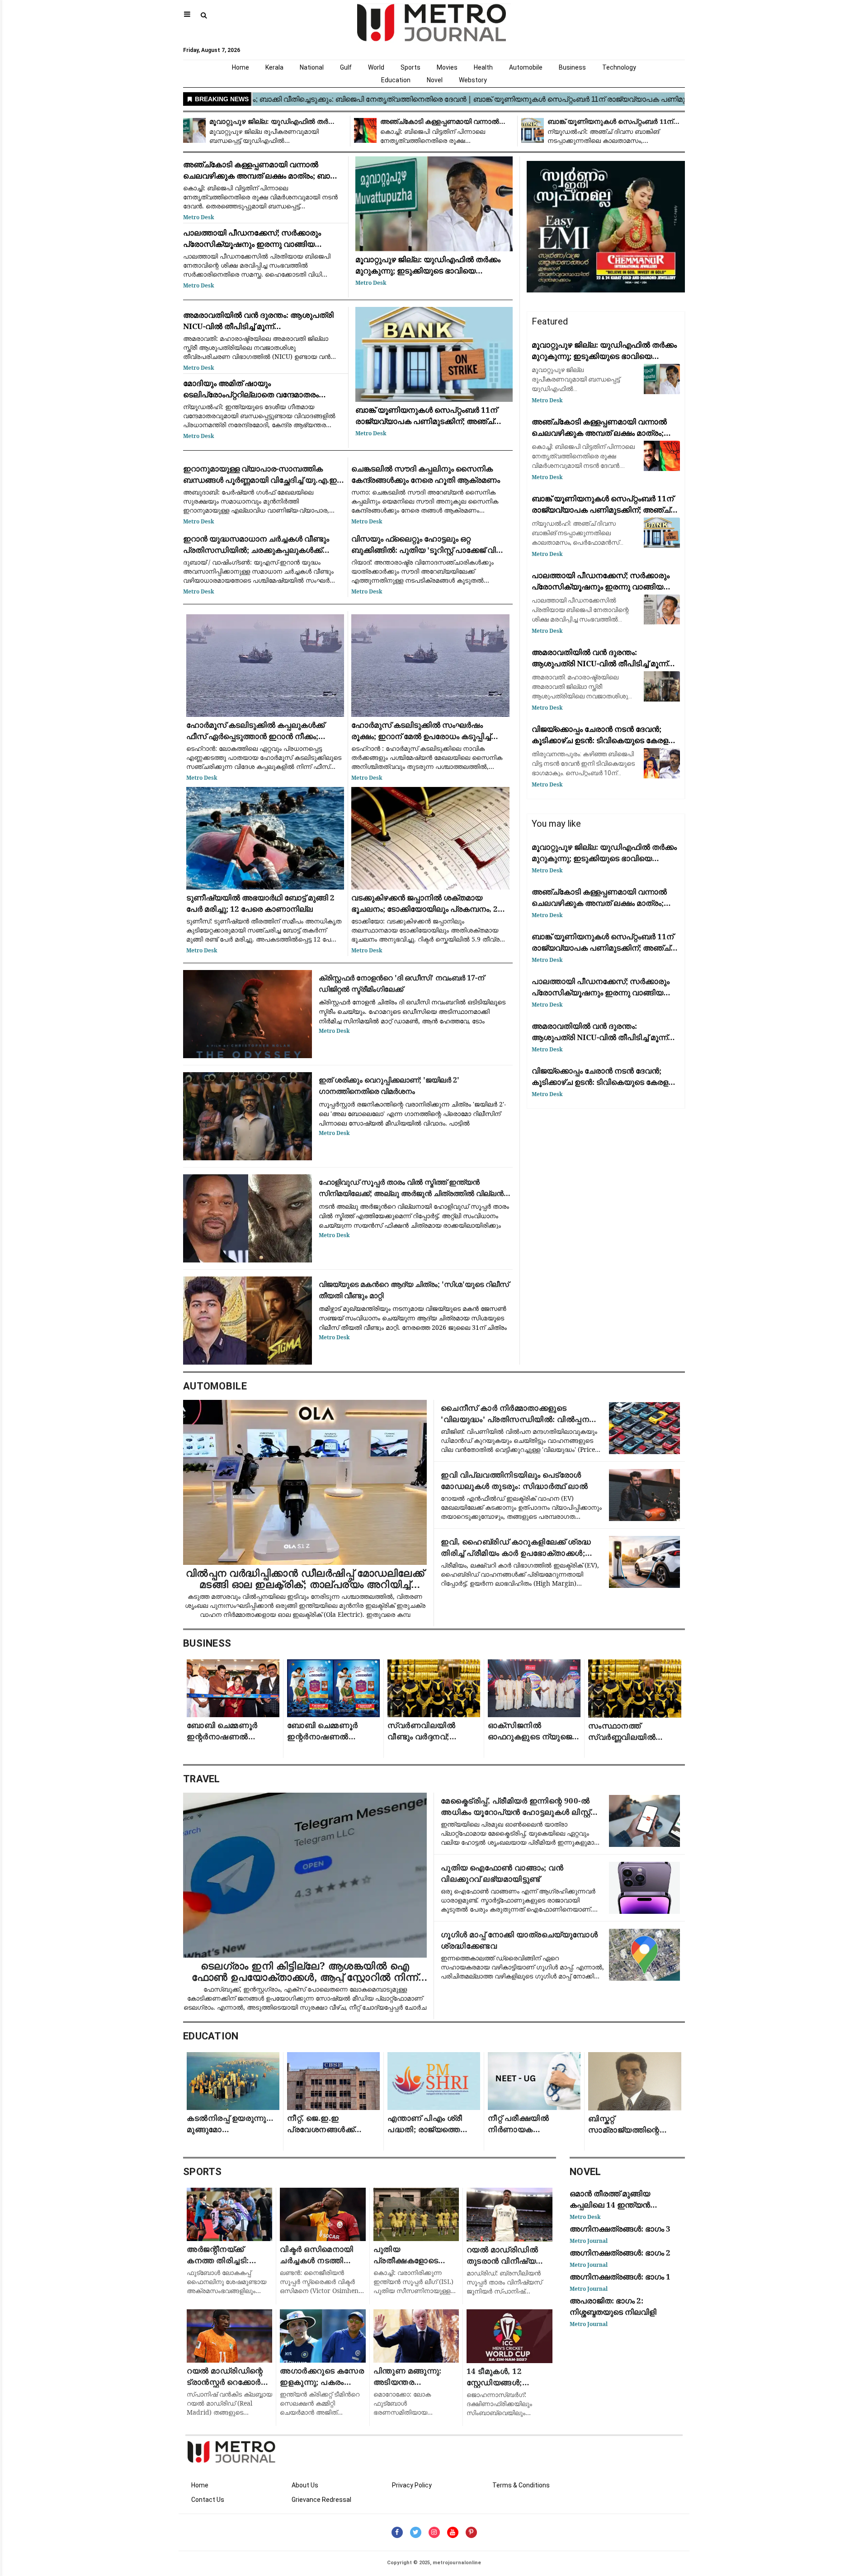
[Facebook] (397, 2532)
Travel (202, 1779)
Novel (435, 80)
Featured (550, 321)
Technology (619, 67)
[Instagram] (434, 2532)
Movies (447, 67)
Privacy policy (412, 2485)
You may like (556, 824)
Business (572, 67)
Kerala (274, 67)
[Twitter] (416, 2532)
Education (396, 80)
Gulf (346, 67)
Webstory (473, 80)
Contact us (208, 2500)
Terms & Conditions (521, 2485)
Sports (410, 67)
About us (305, 2485)
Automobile (526, 67)
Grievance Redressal (321, 2500)
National (312, 67)
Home (241, 67)
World (376, 67)
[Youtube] (453, 2532)
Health (483, 67)
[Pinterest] (471, 2532)
